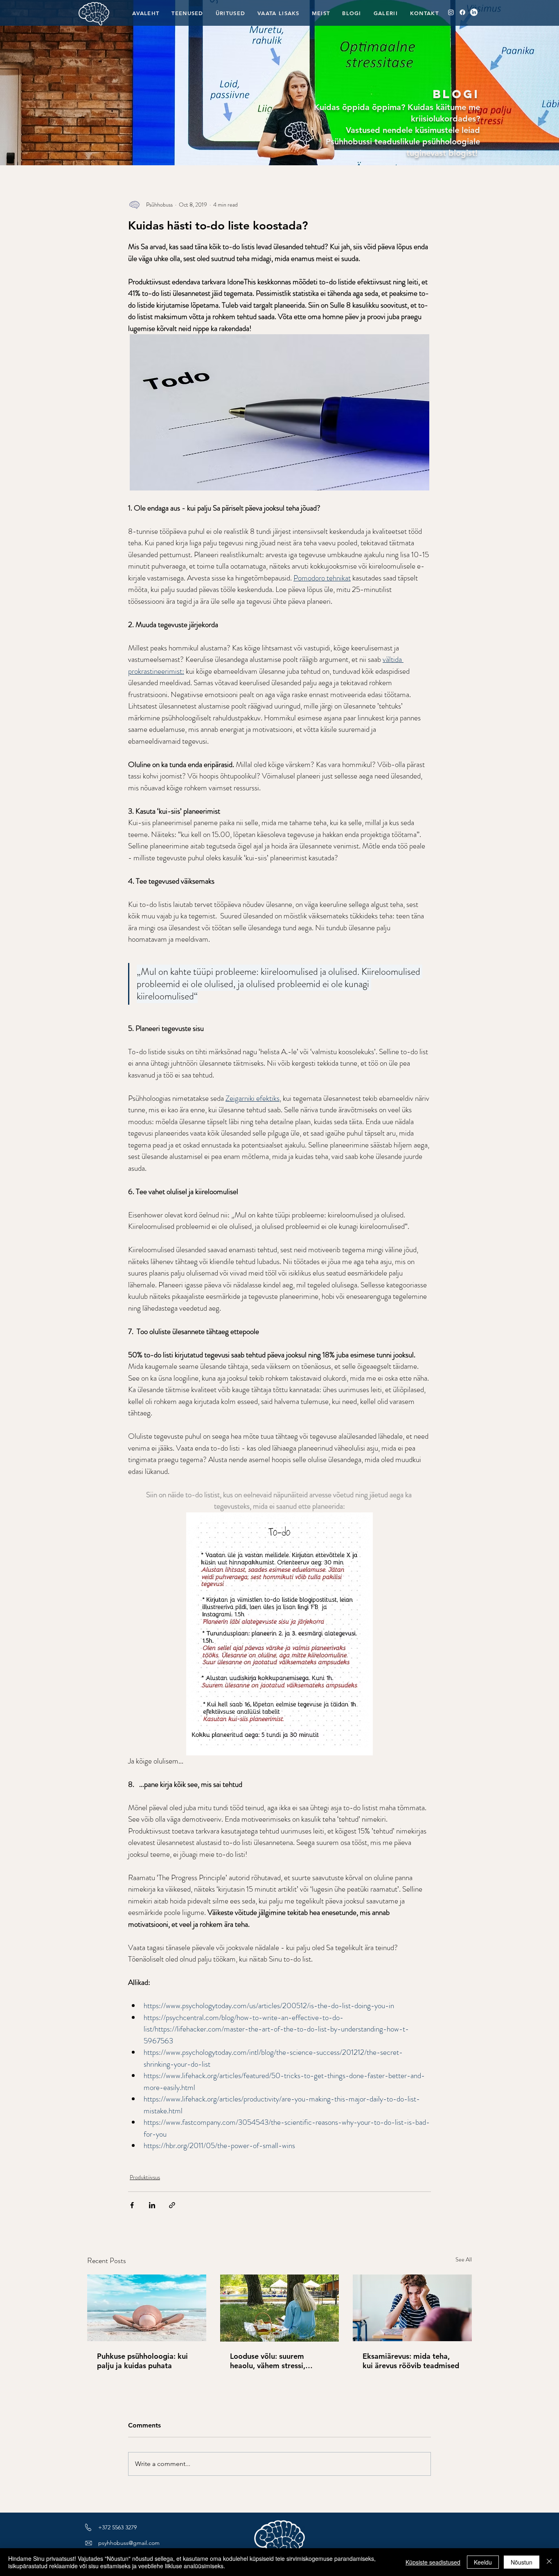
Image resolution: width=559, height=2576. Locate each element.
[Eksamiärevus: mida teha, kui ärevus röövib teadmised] (412, 2308)
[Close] (549, 2562)
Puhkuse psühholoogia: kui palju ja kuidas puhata (142, 2361)
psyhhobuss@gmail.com (129, 2543)
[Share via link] (172, 2205)
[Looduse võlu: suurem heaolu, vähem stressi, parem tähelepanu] (280, 2308)
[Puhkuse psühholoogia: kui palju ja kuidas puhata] (147, 2308)
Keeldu (483, 2562)
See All (464, 2259)
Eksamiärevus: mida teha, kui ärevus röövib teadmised (411, 2361)
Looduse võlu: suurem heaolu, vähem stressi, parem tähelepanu (268, 2361)
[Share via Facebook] (132, 2205)
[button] (230, 13)
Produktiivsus (145, 2177)
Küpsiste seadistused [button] (433, 2562)
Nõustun (522, 2562)
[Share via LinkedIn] (152, 2205)
